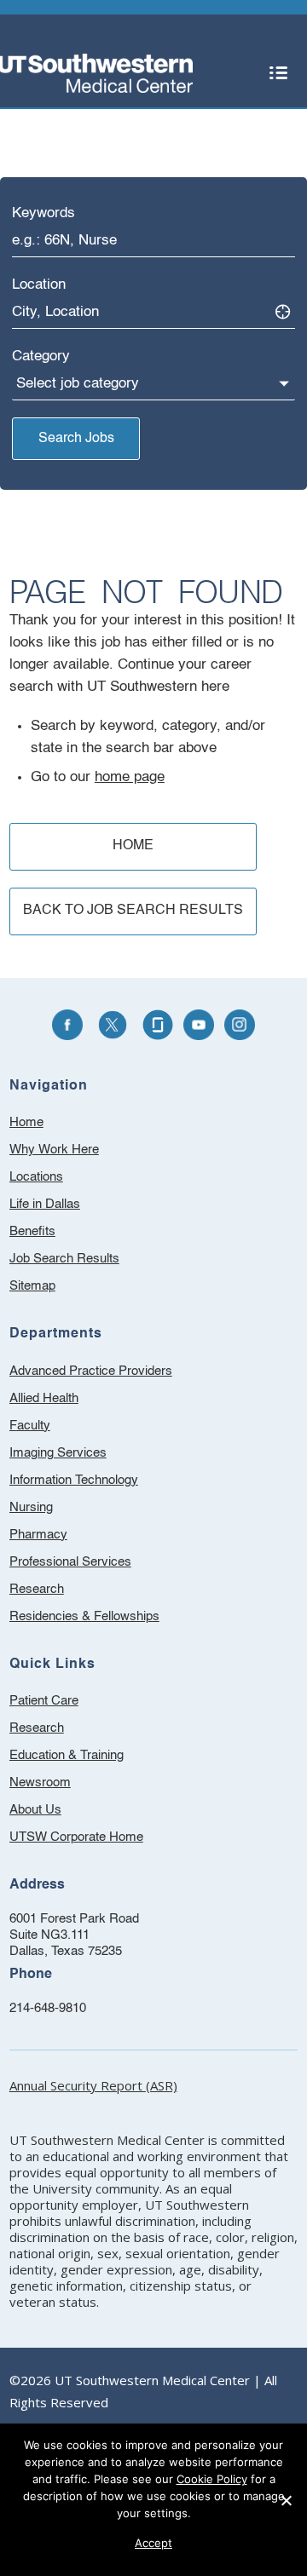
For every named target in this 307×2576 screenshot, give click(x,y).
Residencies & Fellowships (84, 1616)
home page (130, 777)
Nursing (31, 1507)
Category (41, 356)
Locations (36, 1177)
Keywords (43, 213)
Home (26, 1122)
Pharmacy (38, 1535)
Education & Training (89, 1758)
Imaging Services (58, 1453)
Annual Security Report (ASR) (93, 2085)
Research (37, 1589)
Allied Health (44, 1398)
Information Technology (74, 1480)
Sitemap (32, 1286)
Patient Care (67, 1703)
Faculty (30, 1426)
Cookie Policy (212, 2479)
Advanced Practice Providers (91, 1371)
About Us (58, 1812)
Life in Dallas (45, 1204)
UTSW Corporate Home (99, 1840)
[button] (278, 73)
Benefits (32, 1231)
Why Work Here (54, 1150)
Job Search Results (64, 1259)
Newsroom (63, 1785)
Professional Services (70, 1562)
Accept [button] (153, 2543)
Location (39, 285)
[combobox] (153, 241)
